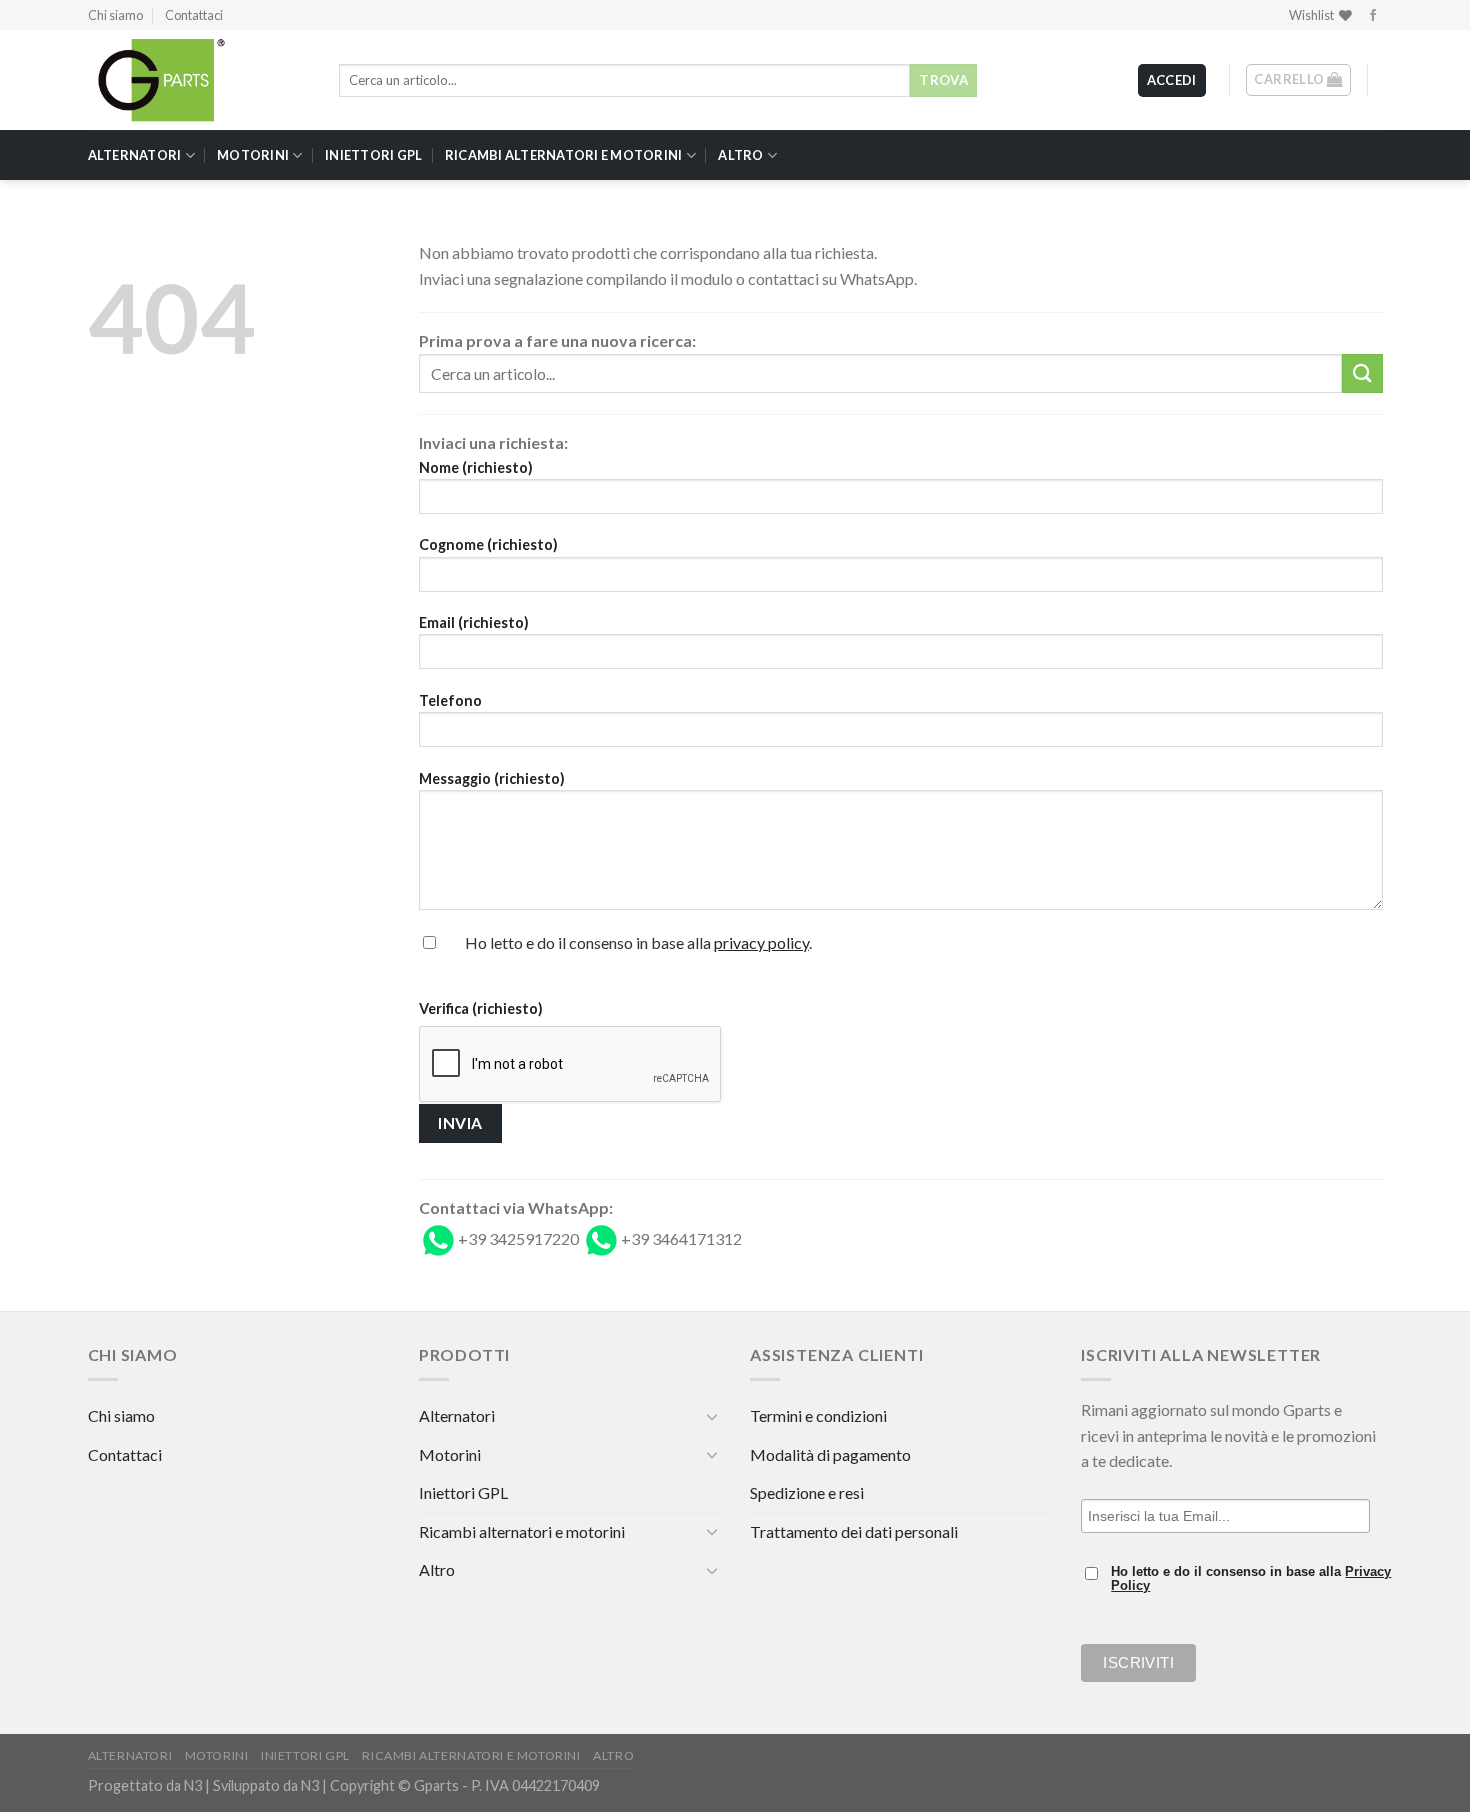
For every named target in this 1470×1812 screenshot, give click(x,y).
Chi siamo (115, 15)
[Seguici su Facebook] (1373, 16)
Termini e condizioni (818, 1415)
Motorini (253, 155)
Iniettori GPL (373, 155)
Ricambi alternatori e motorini (564, 155)
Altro (740, 155)
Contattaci (194, 15)
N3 (193, 1785)
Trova (943, 80)
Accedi (1172, 80)
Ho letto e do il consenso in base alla (1251, 1579)
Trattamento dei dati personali (854, 1531)
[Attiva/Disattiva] (712, 1416)
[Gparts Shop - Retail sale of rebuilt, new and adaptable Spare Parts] (188, 80)
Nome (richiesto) (476, 467)
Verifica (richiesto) (481, 1008)
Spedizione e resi (807, 1492)
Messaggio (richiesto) (492, 778)
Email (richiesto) (474, 622)
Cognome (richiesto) (488, 544)
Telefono (450, 700)
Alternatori (135, 155)
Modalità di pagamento (830, 1454)
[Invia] (1362, 373)
